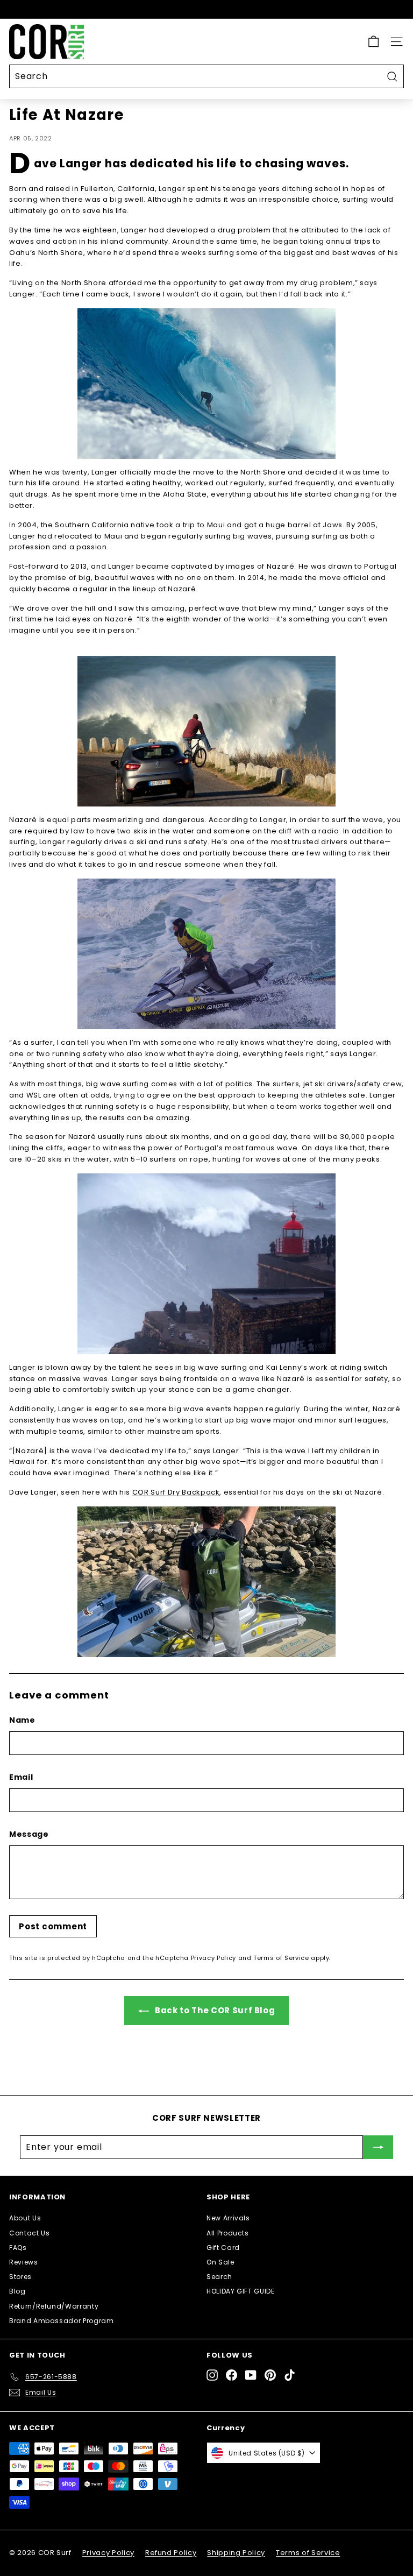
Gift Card (223, 2248)
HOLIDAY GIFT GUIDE (241, 2291)
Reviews (24, 2262)
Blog (17, 2291)
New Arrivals (228, 2218)
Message (29, 1834)
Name (22, 1720)
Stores (20, 2277)
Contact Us (30, 2233)
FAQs (18, 2248)
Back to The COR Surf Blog (214, 2010)
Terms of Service (281, 1958)
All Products (228, 2233)
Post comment (53, 1926)
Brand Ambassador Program (62, 2321)
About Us (25, 2218)
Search (219, 2277)
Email (21, 1777)
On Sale (220, 2262)
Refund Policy (171, 2553)
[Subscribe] (378, 2147)
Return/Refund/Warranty (54, 2306)
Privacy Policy (213, 1958)
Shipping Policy (236, 2553)
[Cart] (373, 42)
